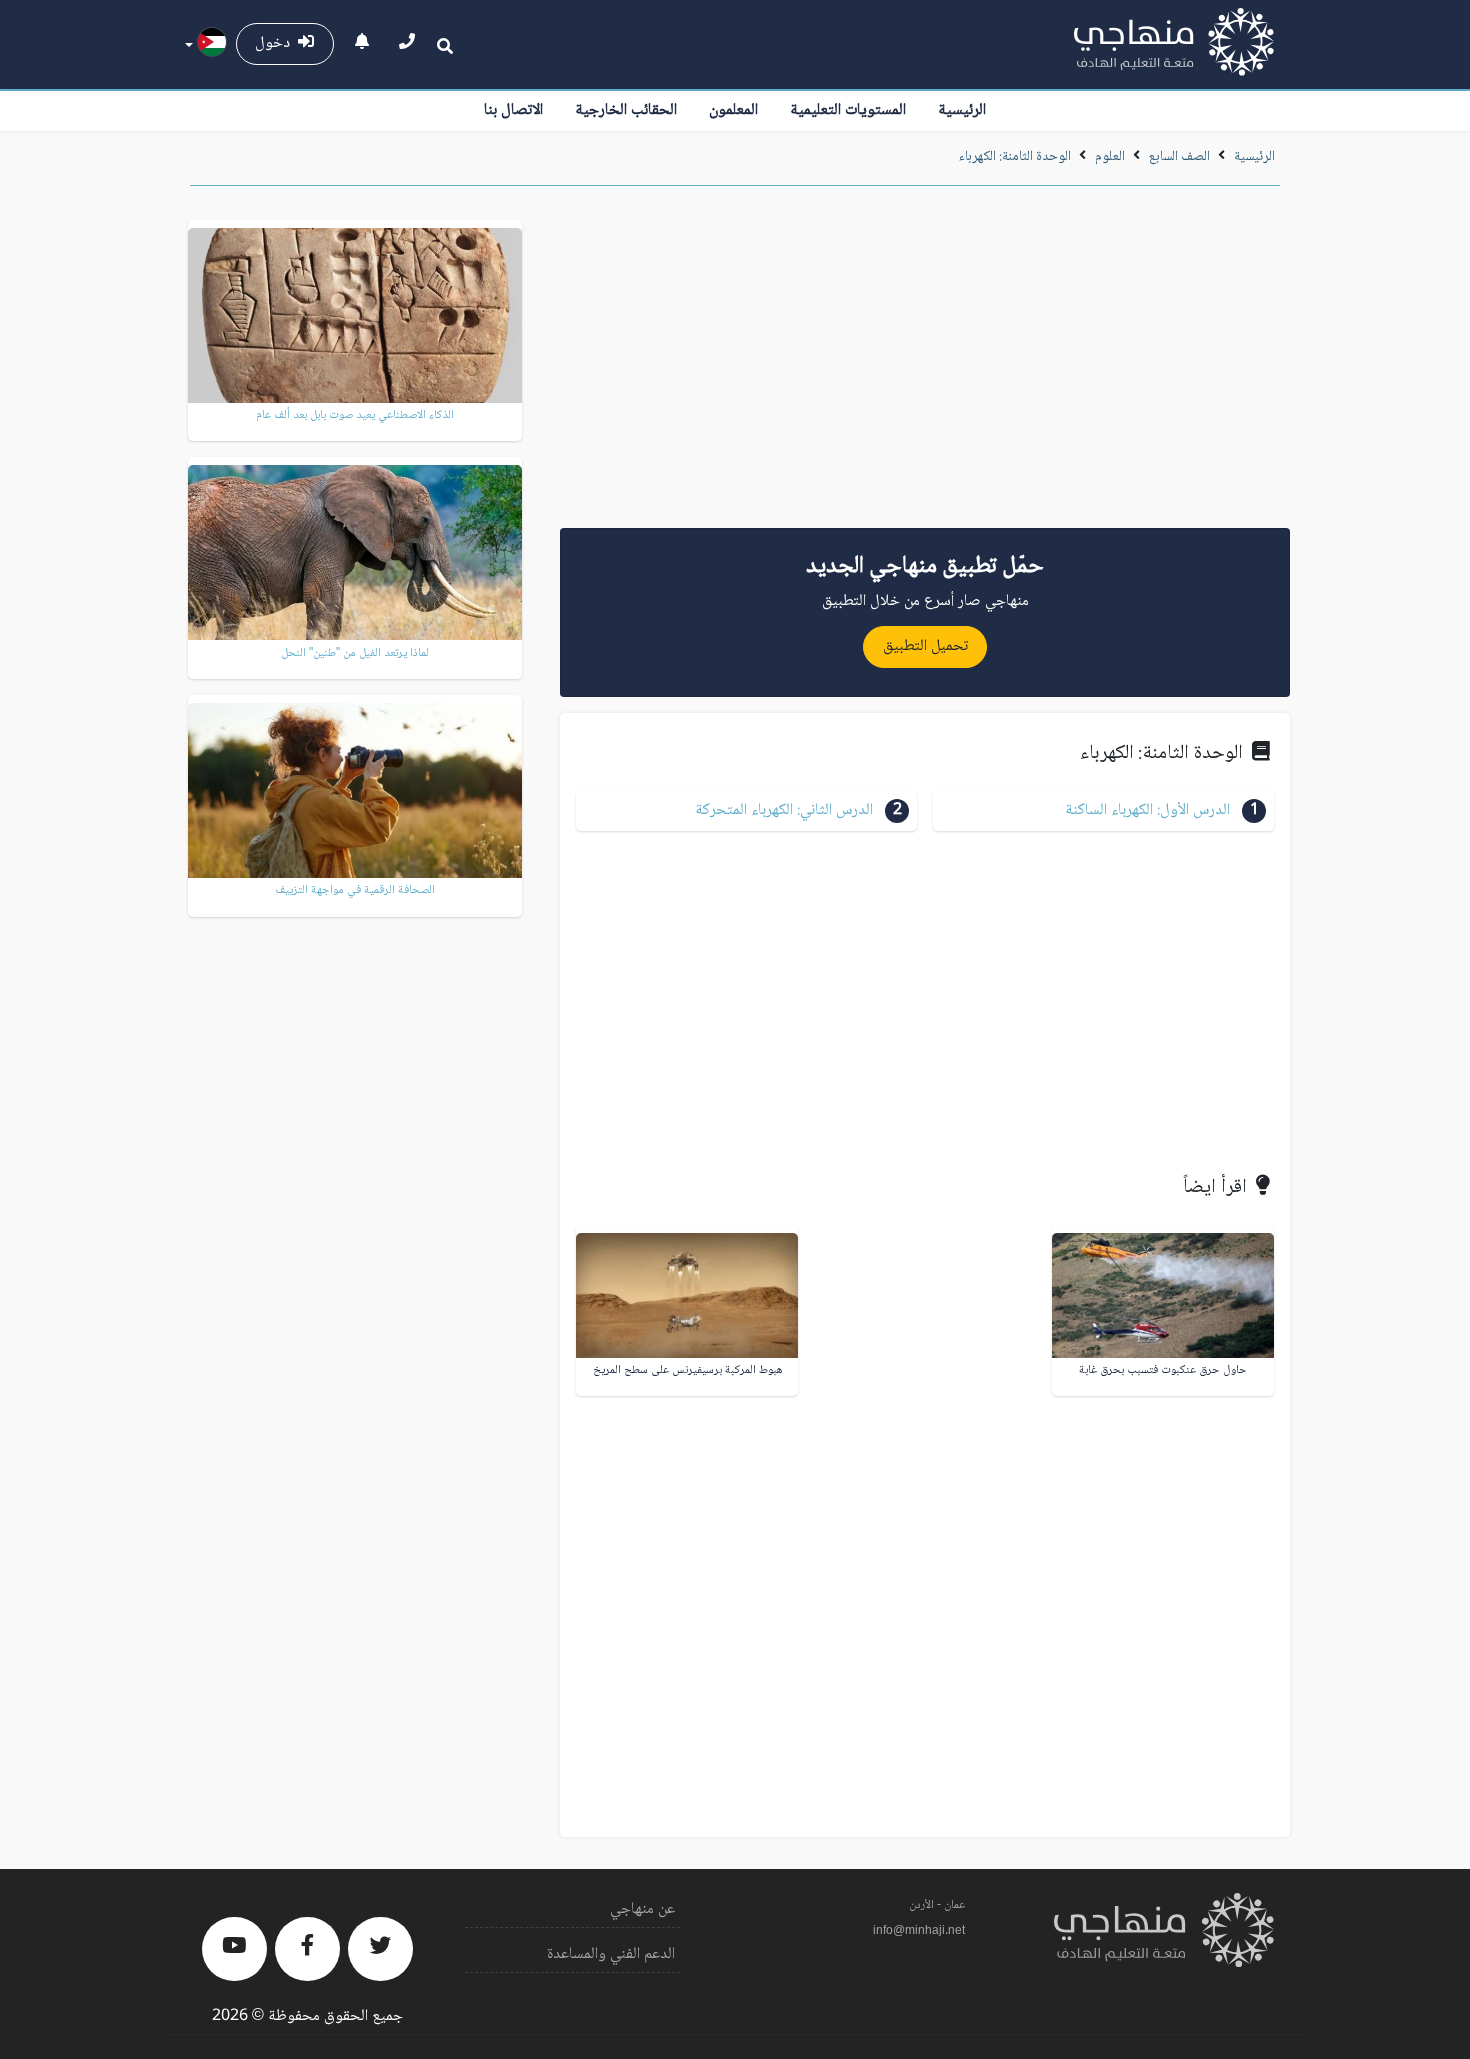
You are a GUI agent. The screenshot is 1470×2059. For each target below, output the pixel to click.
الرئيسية (962, 110)
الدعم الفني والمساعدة (611, 1954)
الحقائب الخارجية (626, 110)
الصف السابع (1179, 157)
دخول (276, 43)
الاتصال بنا (513, 110)
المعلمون (733, 110)
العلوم (1110, 157)
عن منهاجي (642, 1909)
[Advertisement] (925, 364)
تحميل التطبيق (925, 646)
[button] (1103, 811)
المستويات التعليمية (848, 110)
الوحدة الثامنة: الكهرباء (1015, 157)
